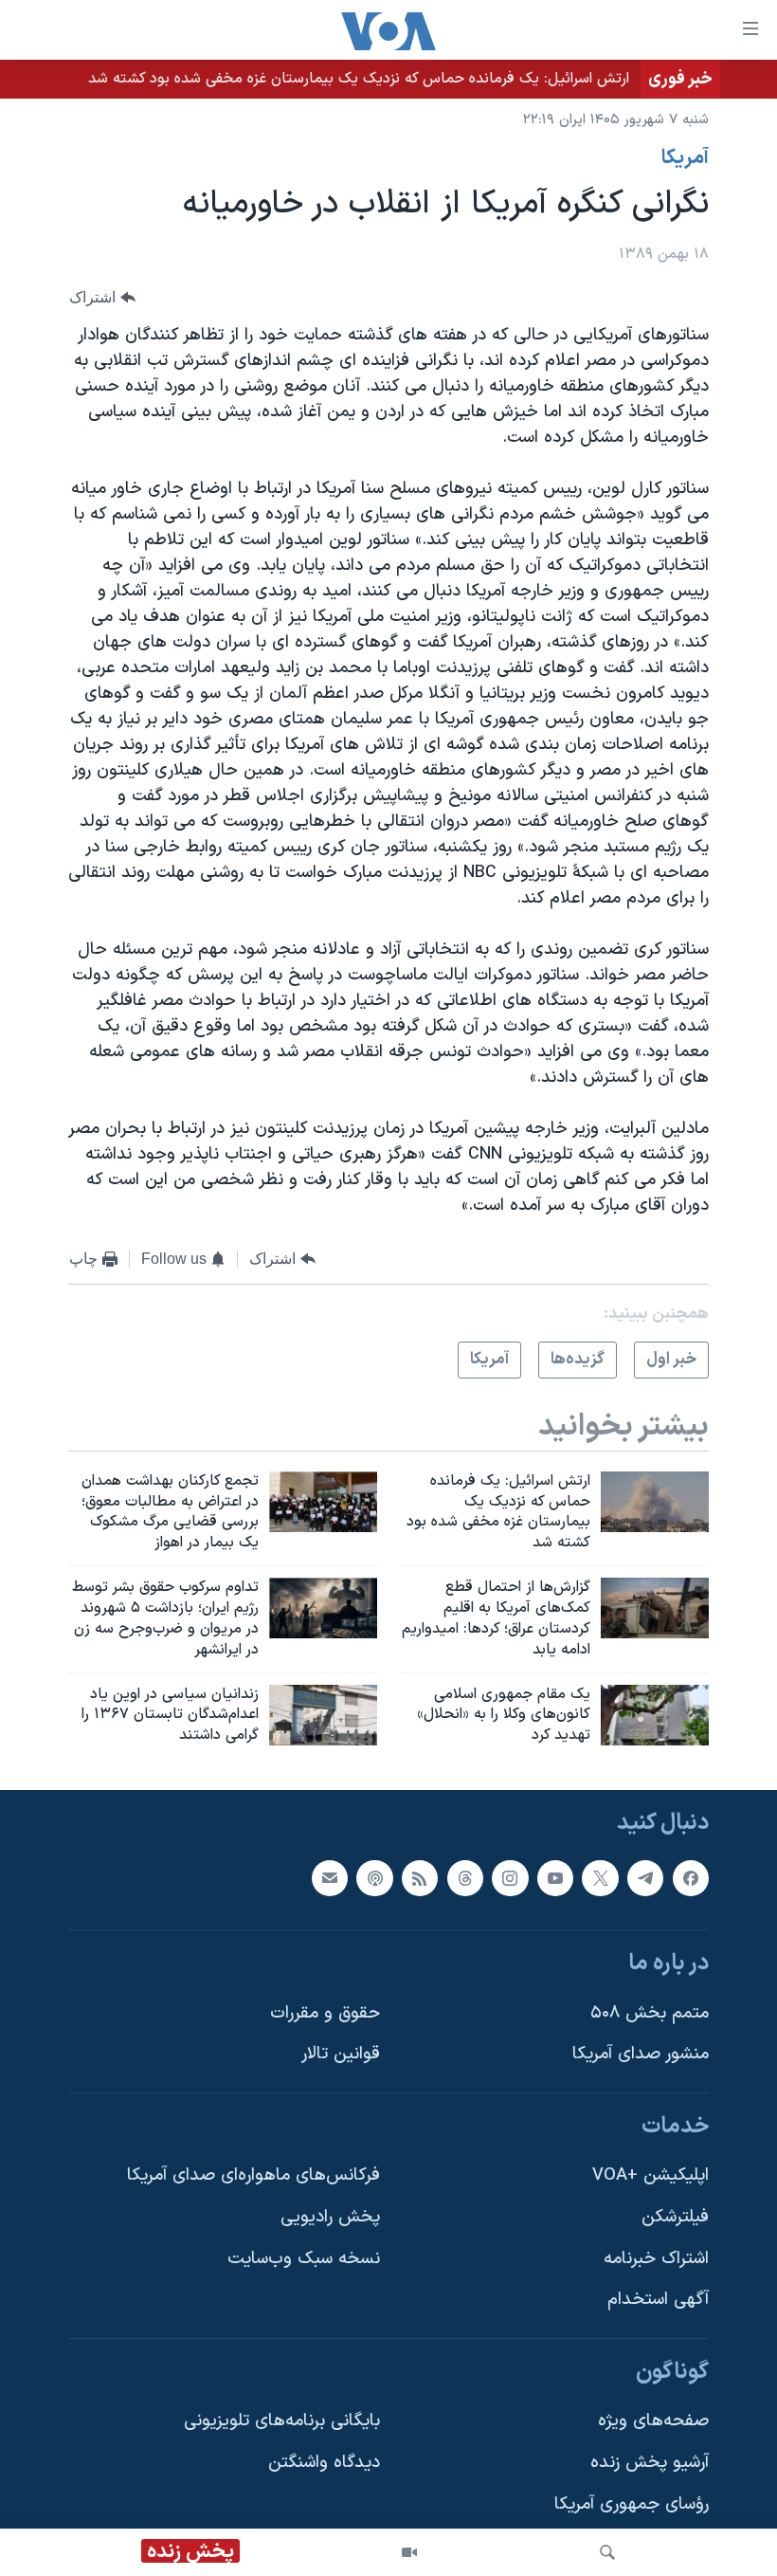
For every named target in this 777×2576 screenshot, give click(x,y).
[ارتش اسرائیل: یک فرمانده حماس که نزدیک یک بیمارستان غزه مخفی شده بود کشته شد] (655, 1502)
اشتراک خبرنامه (656, 2259)
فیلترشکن (675, 2217)
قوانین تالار (341, 2054)
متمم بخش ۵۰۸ (650, 2013)
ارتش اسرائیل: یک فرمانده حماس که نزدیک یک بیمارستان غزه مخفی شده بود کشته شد (359, 79)
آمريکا (685, 158)
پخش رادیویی (330, 2217)
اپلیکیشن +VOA (651, 2175)
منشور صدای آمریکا (641, 2054)
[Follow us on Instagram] (510, 1878)
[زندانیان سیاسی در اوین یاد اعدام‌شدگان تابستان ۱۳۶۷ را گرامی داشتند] (323, 1715)
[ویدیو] (409, 2552)
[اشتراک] (330, 1878)
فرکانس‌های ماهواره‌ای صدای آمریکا (253, 2175)
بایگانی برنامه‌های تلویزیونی (282, 2422)
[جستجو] (607, 2552)
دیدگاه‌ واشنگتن (324, 2463)
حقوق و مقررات (325, 2013)
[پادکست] (374, 1878)
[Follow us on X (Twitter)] (600, 1878)
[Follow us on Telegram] (645, 1878)
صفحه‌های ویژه (653, 2422)
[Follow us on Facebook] (691, 1878)
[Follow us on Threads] (465, 1878)
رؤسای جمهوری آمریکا (632, 2504)
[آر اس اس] (420, 1878)
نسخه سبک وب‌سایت (304, 2259)
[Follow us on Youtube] (555, 1878)
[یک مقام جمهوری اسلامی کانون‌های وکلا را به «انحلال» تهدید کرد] (655, 1715)
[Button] (102, 298)
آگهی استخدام (658, 2300)
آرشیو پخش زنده (650, 2463)
